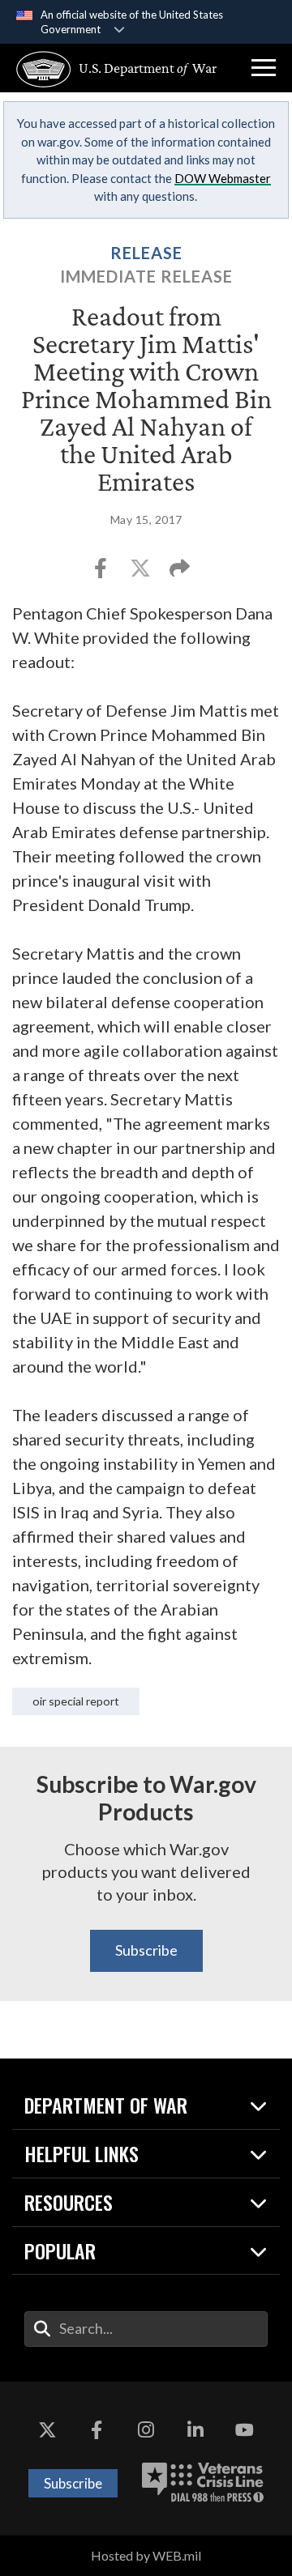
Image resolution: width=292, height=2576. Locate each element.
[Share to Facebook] (102, 573)
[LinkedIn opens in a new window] (195, 2430)
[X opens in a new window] (47, 2430)
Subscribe (146, 1950)
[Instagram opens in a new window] (146, 2430)
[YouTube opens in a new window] (245, 2430)
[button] (264, 68)
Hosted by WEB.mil (146, 2555)
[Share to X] (142, 573)
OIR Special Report (76, 1701)
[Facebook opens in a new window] (97, 2430)
